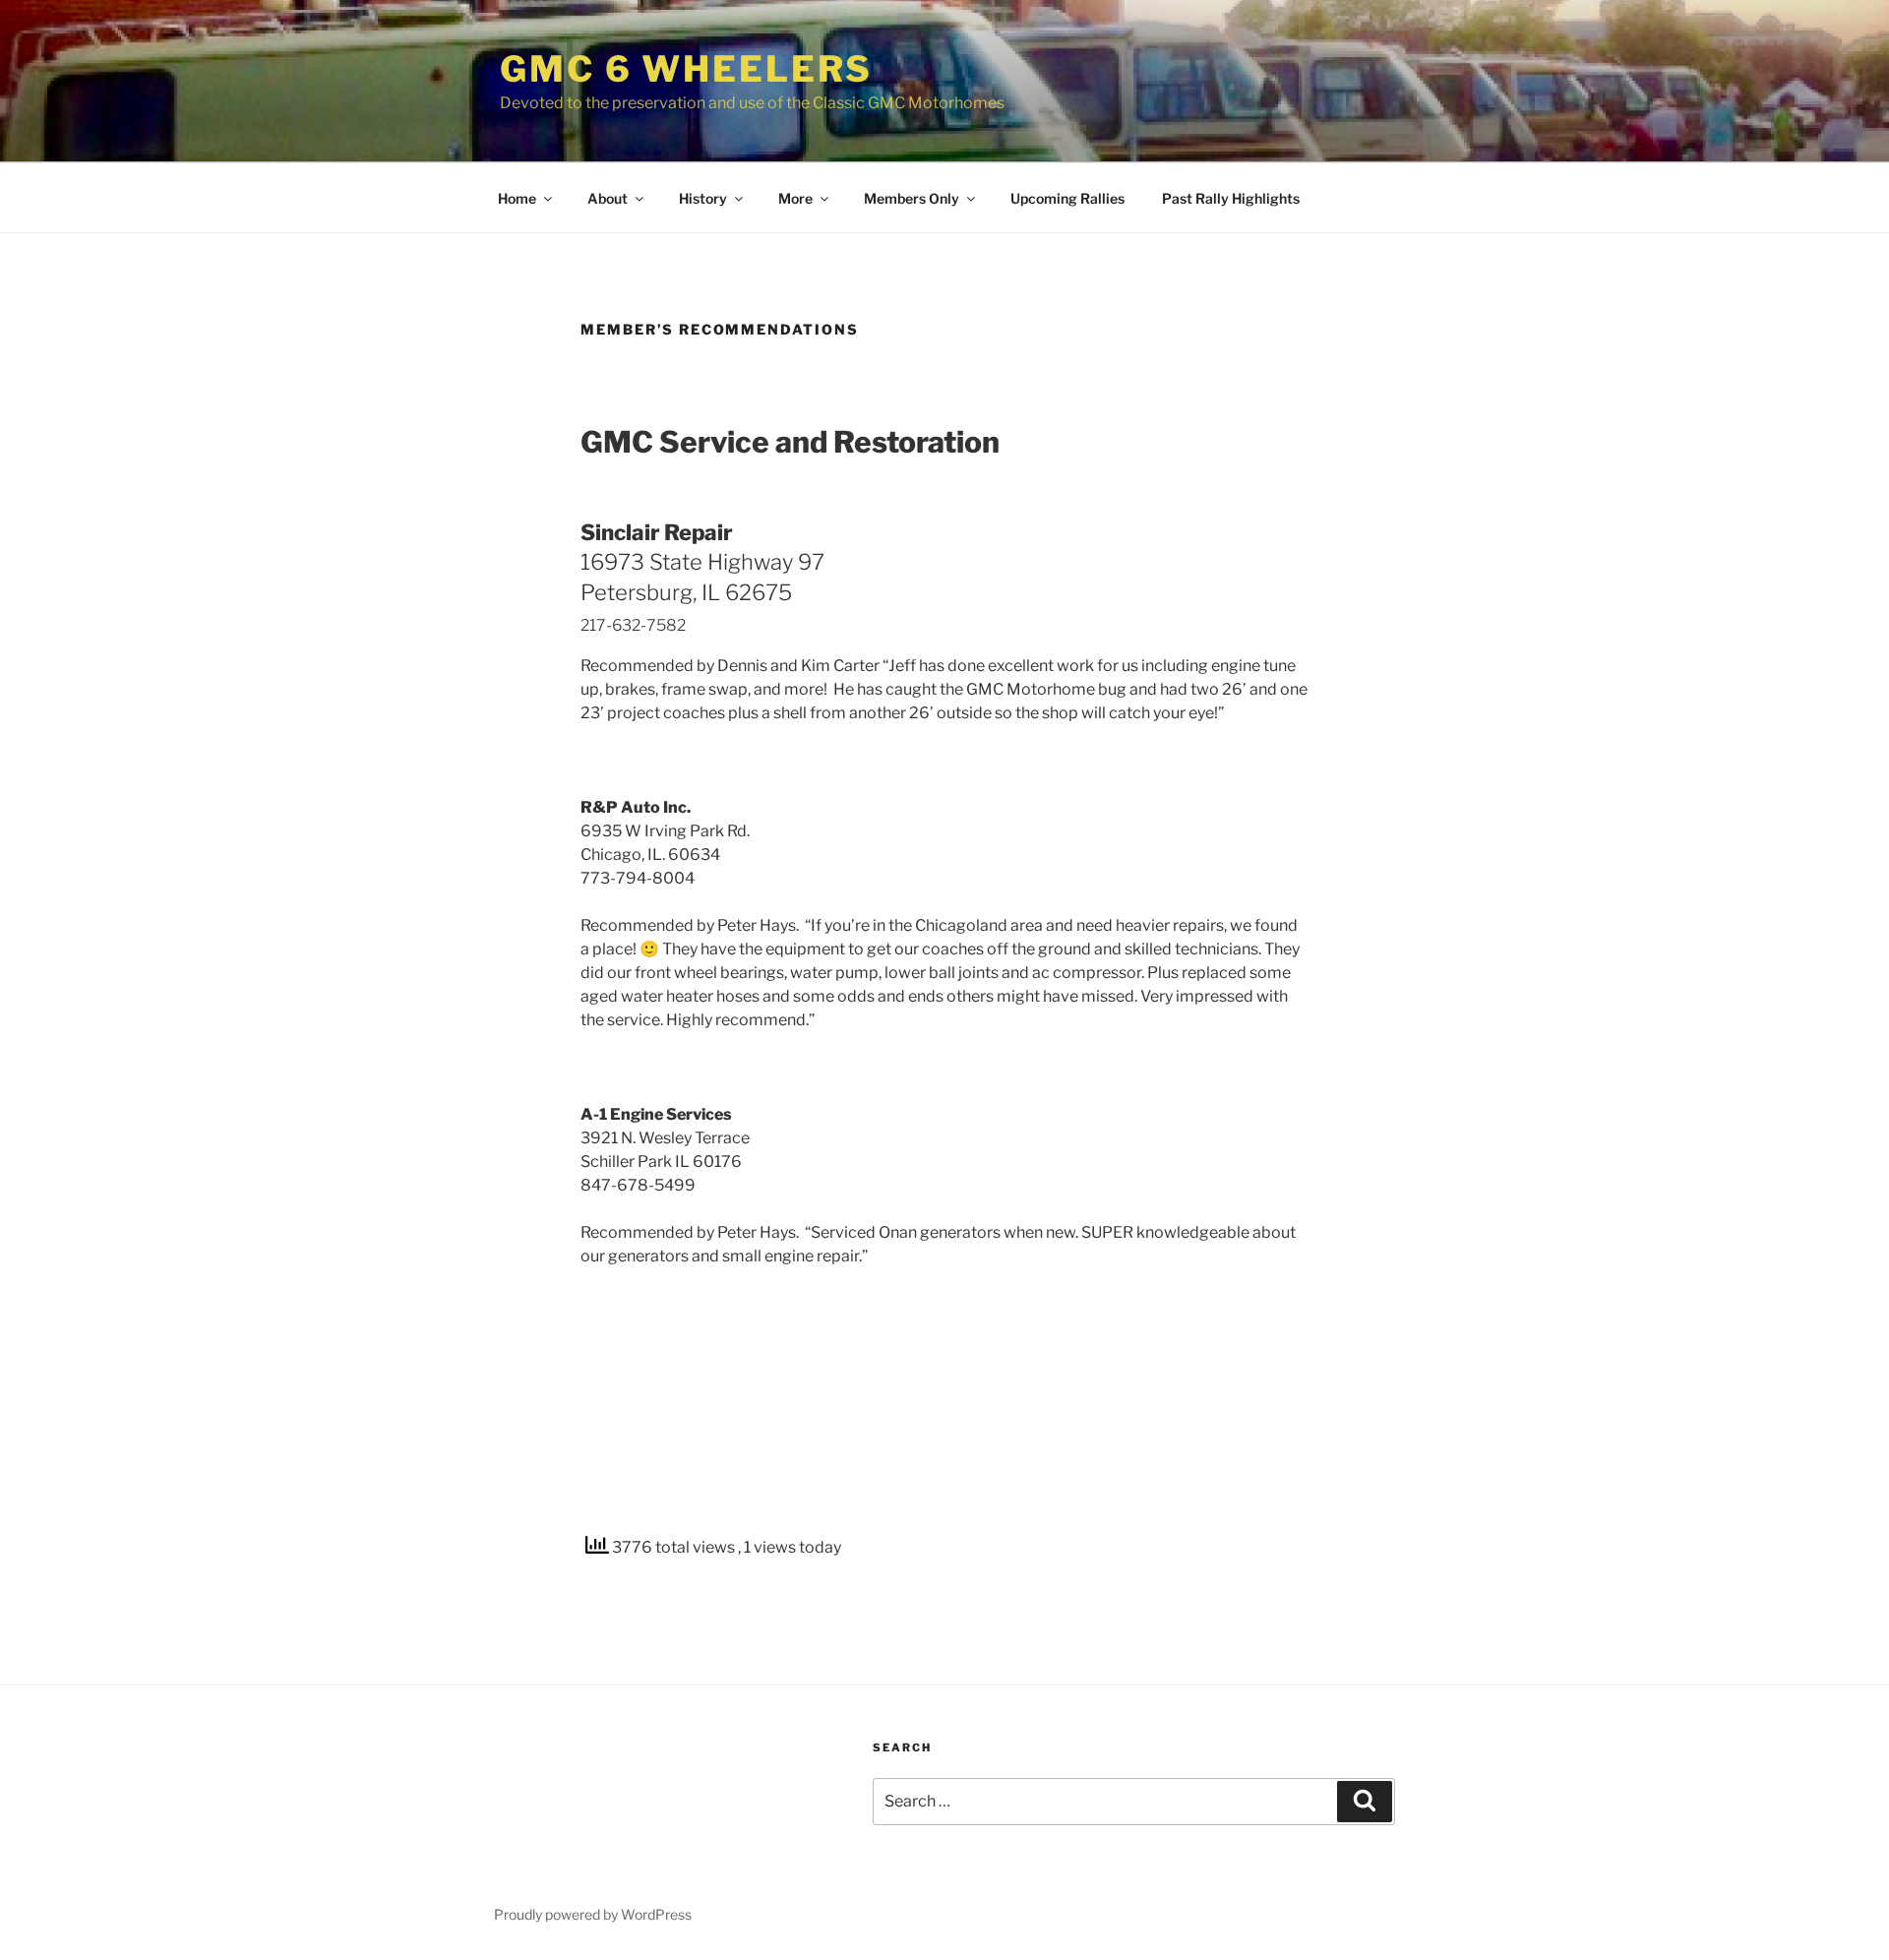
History (703, 198)
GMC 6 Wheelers (686, 69)
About (608, 198)
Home (517, 198)
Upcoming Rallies (1067, 198)
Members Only (912, 198)
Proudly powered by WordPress (593, 1914)
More (795, 198)
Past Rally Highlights (1231, 198)
